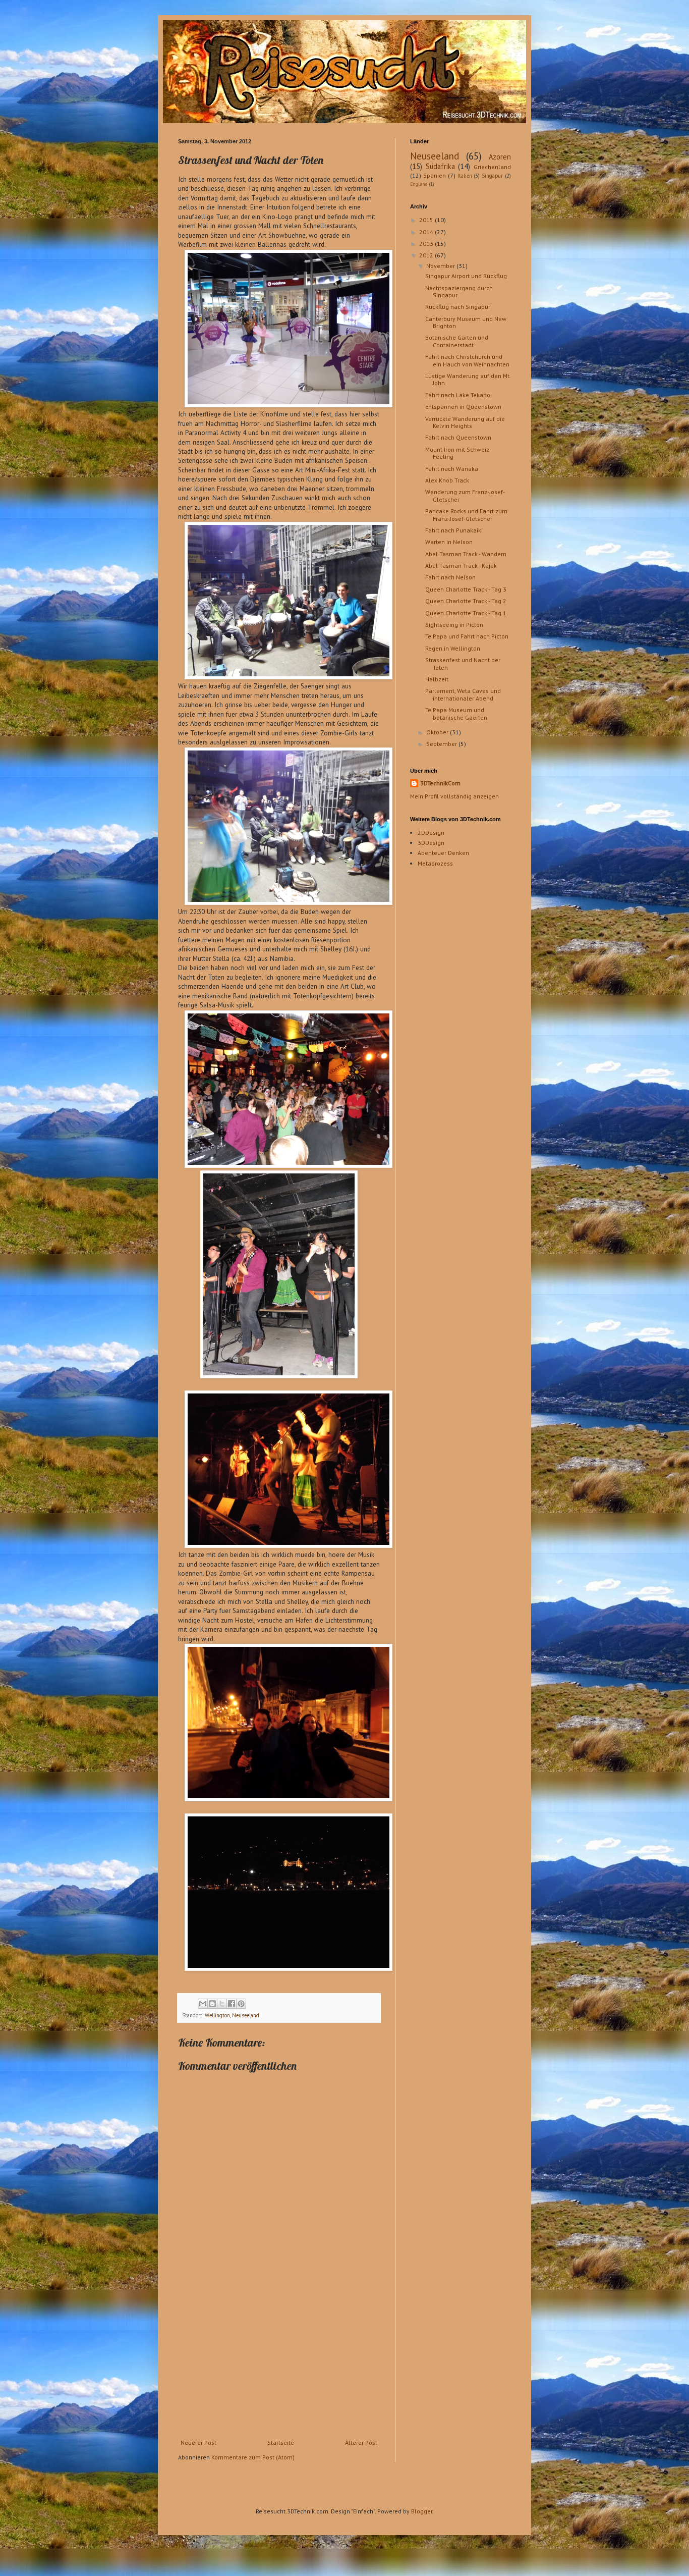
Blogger (422, 2511)
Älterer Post (361, 2443)
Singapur (492, 176)
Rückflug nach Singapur (458, 307)
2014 (427, 232)
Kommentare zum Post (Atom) (253, 2457)
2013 (427, 244)
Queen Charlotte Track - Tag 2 (466, 601)
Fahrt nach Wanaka (452, 469)
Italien (465, 176)
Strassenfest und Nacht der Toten (463, 663)
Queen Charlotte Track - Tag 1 (466, 613)
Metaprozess (435, 863)
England (419, 184)
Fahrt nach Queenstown (458, 437)
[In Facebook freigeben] (232, 2004)
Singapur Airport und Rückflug (466, 276)
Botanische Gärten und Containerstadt (457, 341)
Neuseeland (435, 156)
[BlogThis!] (212, 2004)
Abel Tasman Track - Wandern (466, 554)
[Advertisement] (279, 2364)
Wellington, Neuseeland (232, 2015)
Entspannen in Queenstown (463, 407)
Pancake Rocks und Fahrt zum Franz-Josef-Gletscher (466, 515)
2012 (427, 255)
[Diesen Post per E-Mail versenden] (203, 2004)
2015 (427, 220)
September (442, 744)
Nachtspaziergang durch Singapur (459, 291)
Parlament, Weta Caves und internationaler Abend (463, 694)
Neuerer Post (198, 2443)
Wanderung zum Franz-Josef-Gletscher (465, 495)
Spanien (435, 175)
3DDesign (431, 843)
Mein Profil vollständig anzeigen (454, 796)
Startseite (281, 2443)
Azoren (500, 157)
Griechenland (492, 167)
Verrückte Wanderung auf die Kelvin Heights (465, 422)
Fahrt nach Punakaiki (454, 530)
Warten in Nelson (449, 542)
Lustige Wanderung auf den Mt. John (468, 379)
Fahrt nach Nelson (450, 577)
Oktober (438, 732)
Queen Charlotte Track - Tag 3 (466, 589)
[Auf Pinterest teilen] (241, 2004)
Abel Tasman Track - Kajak (461, 566)
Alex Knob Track (447, 480)
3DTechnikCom (440, 783)
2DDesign (431, 833)
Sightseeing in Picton (454, 625)
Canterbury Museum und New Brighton (466, 322)
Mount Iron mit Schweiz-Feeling (458, 453)
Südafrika (440, 166)
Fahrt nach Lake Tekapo (458, 395)
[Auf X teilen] (222, 2004)
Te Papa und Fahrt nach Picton (467, 636)
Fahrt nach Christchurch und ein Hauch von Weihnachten (467, 360)
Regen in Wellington (453, 648)
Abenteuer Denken (443, 853)
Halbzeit (437, 679)
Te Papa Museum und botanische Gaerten (456, 713)
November (441, 266)
